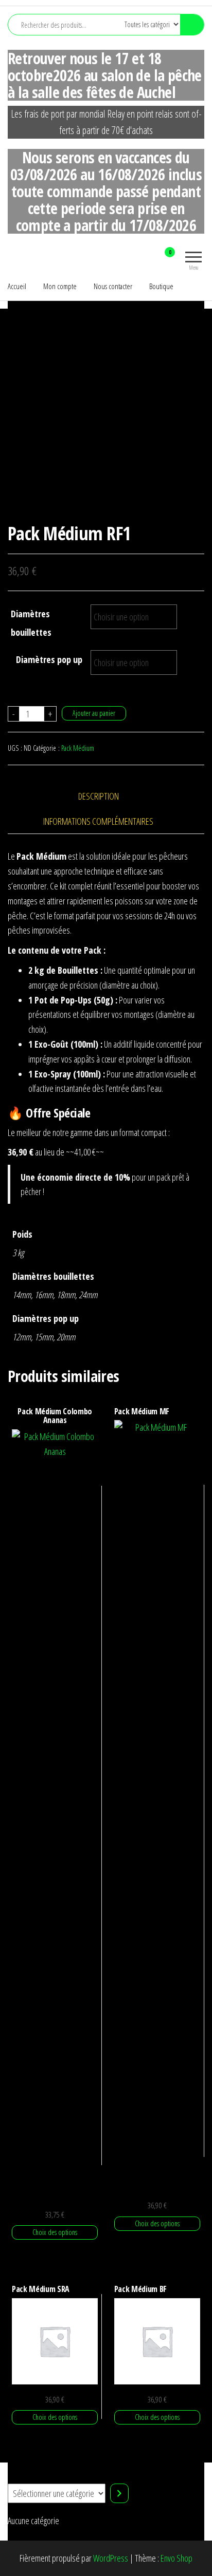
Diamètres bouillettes (31, 623)
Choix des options (55, 2232)
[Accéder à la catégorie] (119, 2493)
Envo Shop (176, 2558)
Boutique (161, 286)
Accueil (17, 286)
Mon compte (60, 286)
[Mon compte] (152, 259)
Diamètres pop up (49, 659)
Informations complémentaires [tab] (98, 821)
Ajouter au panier (94, 713)
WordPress (111, 2558)
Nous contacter (113, 286)
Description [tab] (99, 796)
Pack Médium (78, 748)
